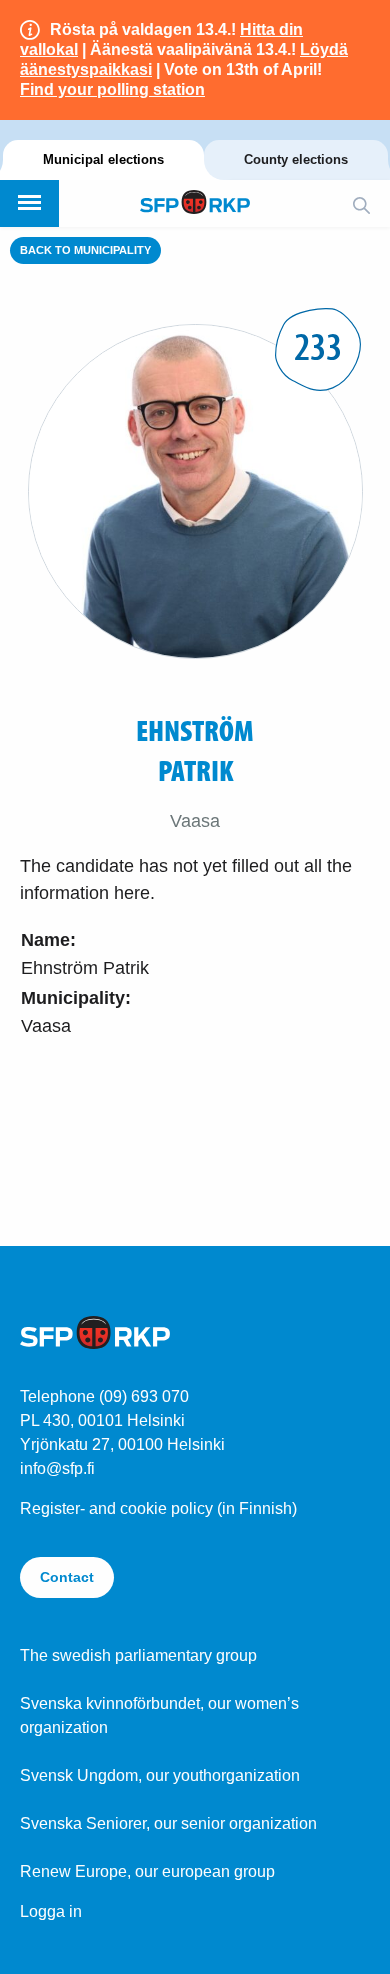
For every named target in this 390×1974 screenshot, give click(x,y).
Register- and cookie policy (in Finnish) (158, 1508)
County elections (296, 159)
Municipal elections (103, 159)
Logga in (51, 1911)
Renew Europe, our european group (147, 1871)
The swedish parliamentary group (138, 1655)
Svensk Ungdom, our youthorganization (160, 1775)
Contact (67, 1577)
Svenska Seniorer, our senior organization (168, 1823)
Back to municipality (85, 250)
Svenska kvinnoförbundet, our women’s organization (159, 1715)
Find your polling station (112, 89)
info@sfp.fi (57, 1468)
